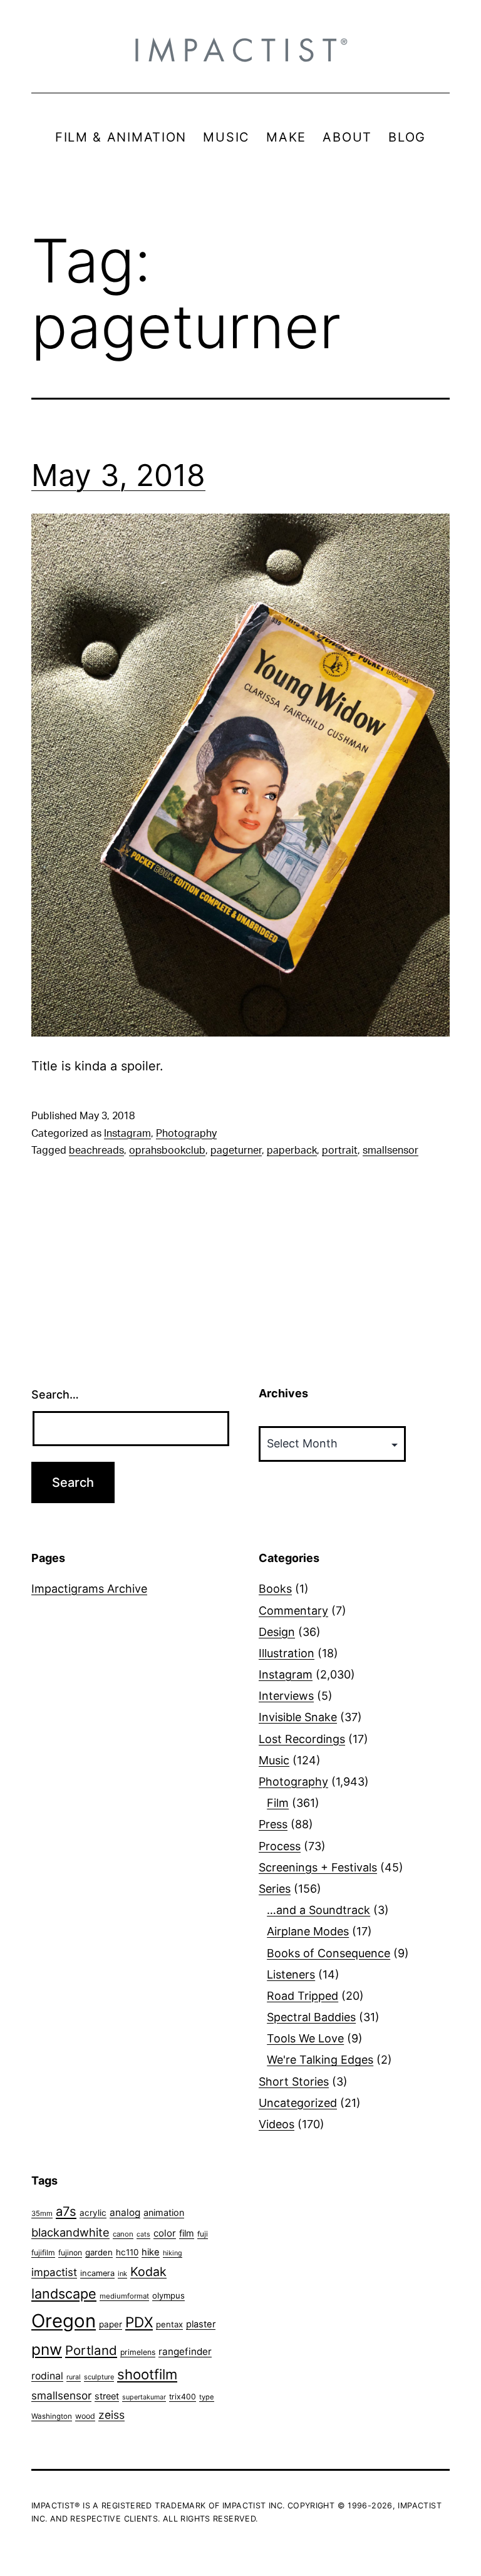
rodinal (47, 2376)
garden (99, 2252)
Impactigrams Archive (89, 1589)
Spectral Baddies (311, 2017)
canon (123, 2234)
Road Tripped (303, 1996)
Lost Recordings (302, 1739)
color (165, 2233)
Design (277, 1632)
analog (125, 2212)
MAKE (286, 137)
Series (275, 1889)
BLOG (407, 137)
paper (111, 2324)
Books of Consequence (328, 1953)
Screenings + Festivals (318, 1867)
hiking (173, 2253)
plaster (201, 2324)
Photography (186, 1134)
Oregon (64, 2321)
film (187, 2233)
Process (280, 1846)
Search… (55, 1394)
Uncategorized (298, 2103)
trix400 (183, 2397)
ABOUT (347, 137)
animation (164, 2212)
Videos (277, 2124)
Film (278, 1803)
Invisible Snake (298, 1717)
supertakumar (144, 2397)
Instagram (127, 1134)
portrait (340, 1151)
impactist (54, 2272)
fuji (203, 2234)
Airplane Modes (308, 1931)
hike (151, 2252)
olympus (168, 2295)
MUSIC (226, 137)
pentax (169, 2324)
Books (275, 1589)
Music (274, 1760)
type (207, 2397)
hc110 (127, 2252)
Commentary (293, 1611)
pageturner (236, 1151)
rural (74, 2377)
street (107, 2396)
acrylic (93, 2213)
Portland (91, 2350)
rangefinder (185, 2351)
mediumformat (124, 2296)
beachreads (96, 1151)
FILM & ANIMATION (121, 137)
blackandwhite (70, 2232)
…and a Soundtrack (318, 1910)
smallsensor (390, 1151)
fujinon (70, 2253)
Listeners (291, 1974)
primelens (138, 2352)
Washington (52, 2416)
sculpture (99, 2377)
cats (143, 2234)
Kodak (148, 2272)
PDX (139, 2322)
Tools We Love (305, 2038)
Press (273, 1824)
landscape (64, 2294)
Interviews (286, 1696)
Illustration (287, 1653)
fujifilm (43, 2253)
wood (85, 2416)
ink (122, 2273)
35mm (42, 2213)
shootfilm (147, 2374)
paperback (292, 1151)
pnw (47, 2349)
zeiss (111, 2415)
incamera (97, 2273)
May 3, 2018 (118, 475)
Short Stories (294, 2082)
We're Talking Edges (320, 2060)
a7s (66, 2211)
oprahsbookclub (167, 1151)
